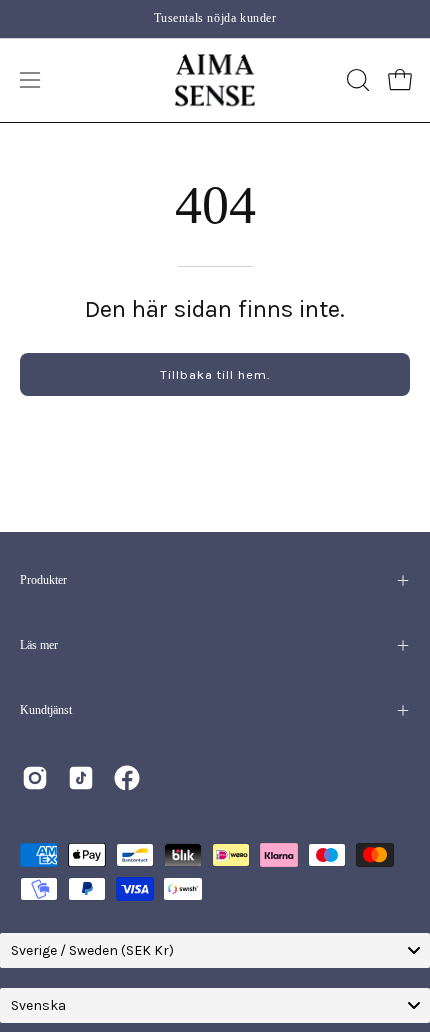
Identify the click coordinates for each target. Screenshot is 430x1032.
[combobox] (215, 950)
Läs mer (39, 645)
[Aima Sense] (215, 80)
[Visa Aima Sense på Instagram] (35, 778)
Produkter (43, 580)
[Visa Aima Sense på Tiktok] (81, 778)
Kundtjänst (46, 710)
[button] (356, 80)
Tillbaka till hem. (215, 374)
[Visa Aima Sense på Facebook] (127, 778)
